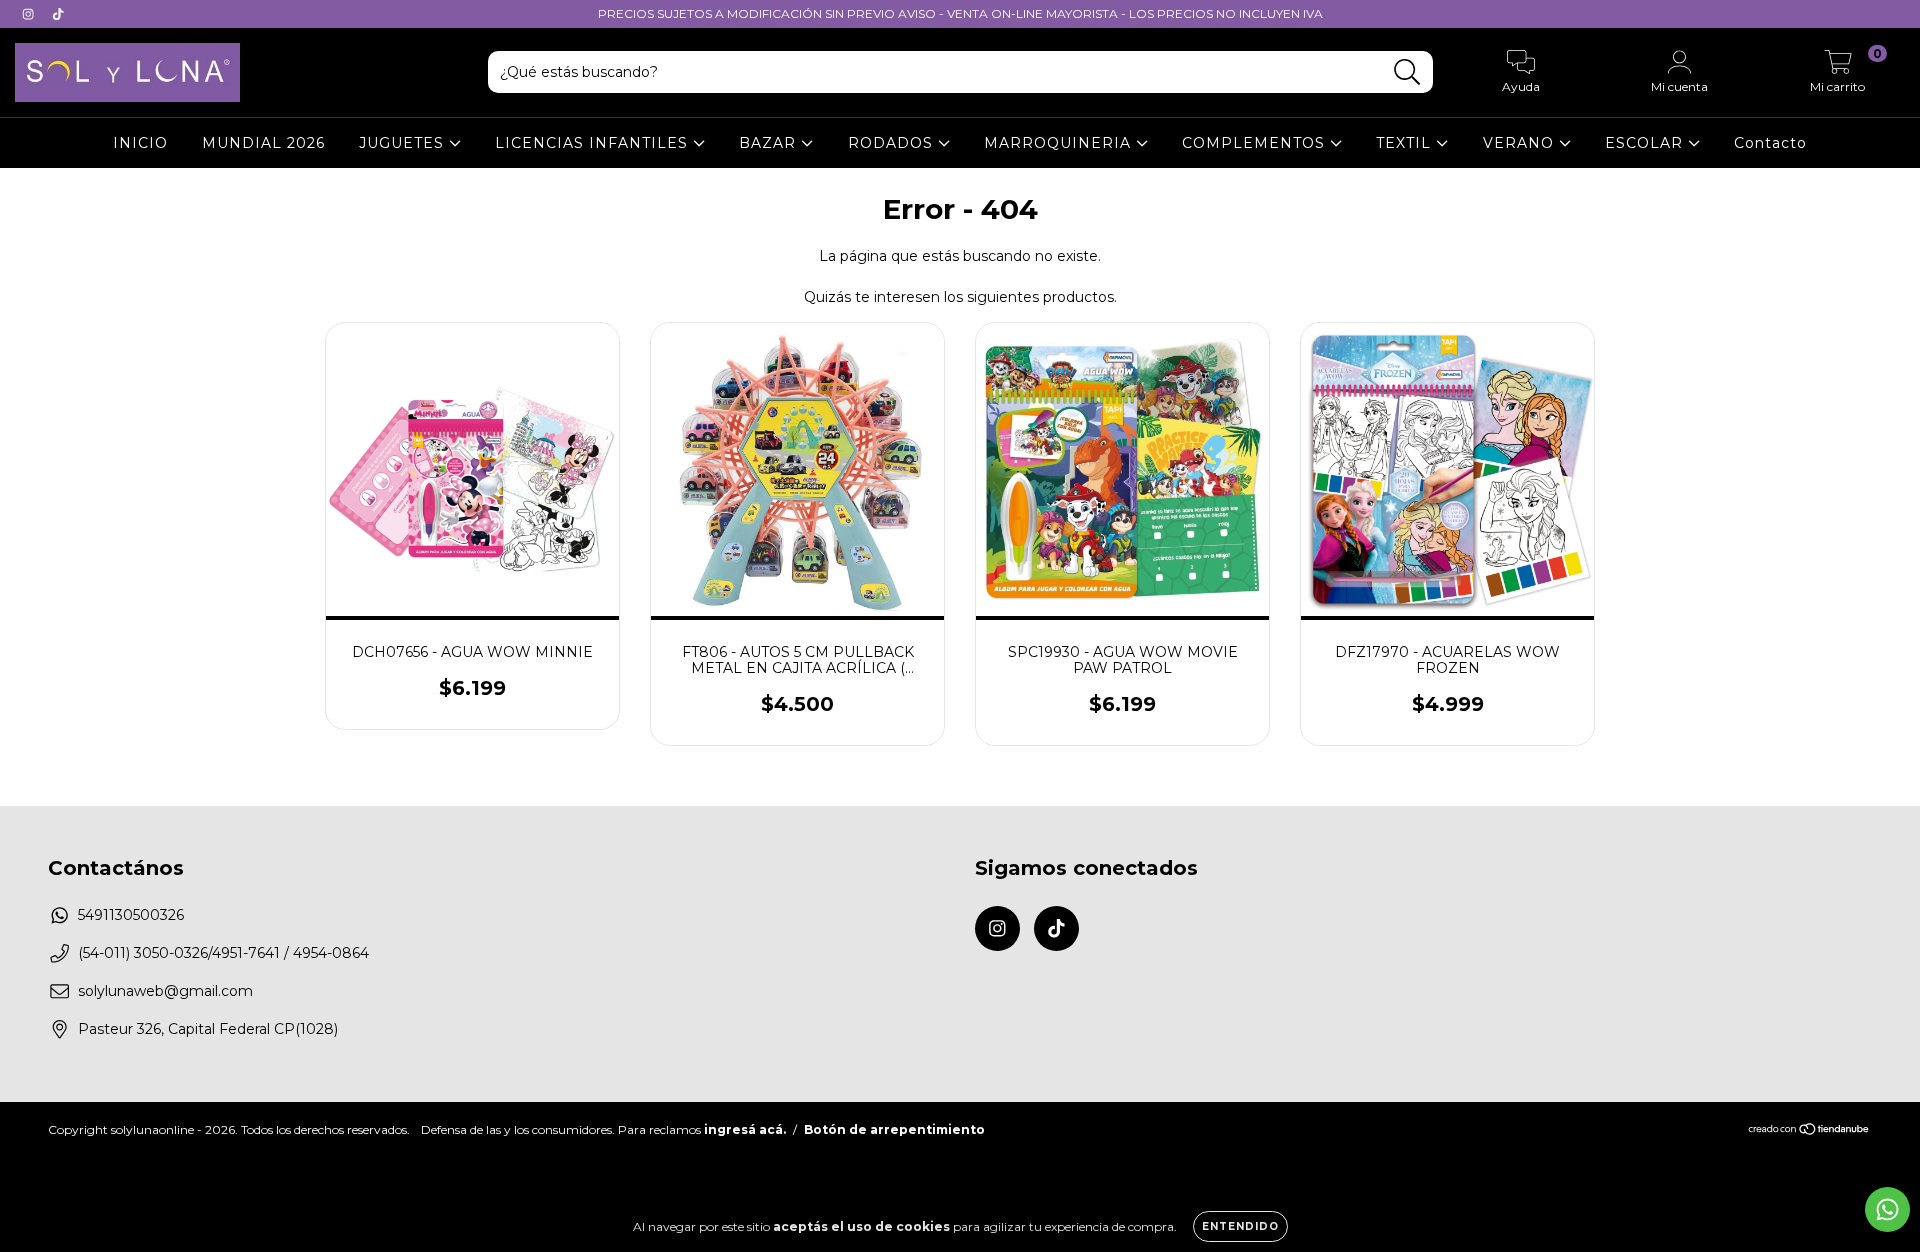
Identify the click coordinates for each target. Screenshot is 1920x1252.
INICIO (140, 143)
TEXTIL (1406, 143)
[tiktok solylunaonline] (58, 14)
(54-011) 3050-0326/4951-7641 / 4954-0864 (223, 953)
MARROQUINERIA (1060, 143)
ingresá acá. (745, 1129)
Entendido (1240, 1226)
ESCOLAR (1646, 143)
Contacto (1770, 143)
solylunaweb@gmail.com (165, 991)
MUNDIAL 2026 (263, 143)
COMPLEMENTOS (1256, 143)
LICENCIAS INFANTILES (594, 143)
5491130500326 (131, 915)
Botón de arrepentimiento (894, 1129)
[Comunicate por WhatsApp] (1887, 1209)
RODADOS (893, 143)
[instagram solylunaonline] (30, 14)
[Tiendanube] (1809, 1131)
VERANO (1521, 143)
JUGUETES (404, 143)
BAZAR (770, 143)
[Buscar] (1407, 72)
